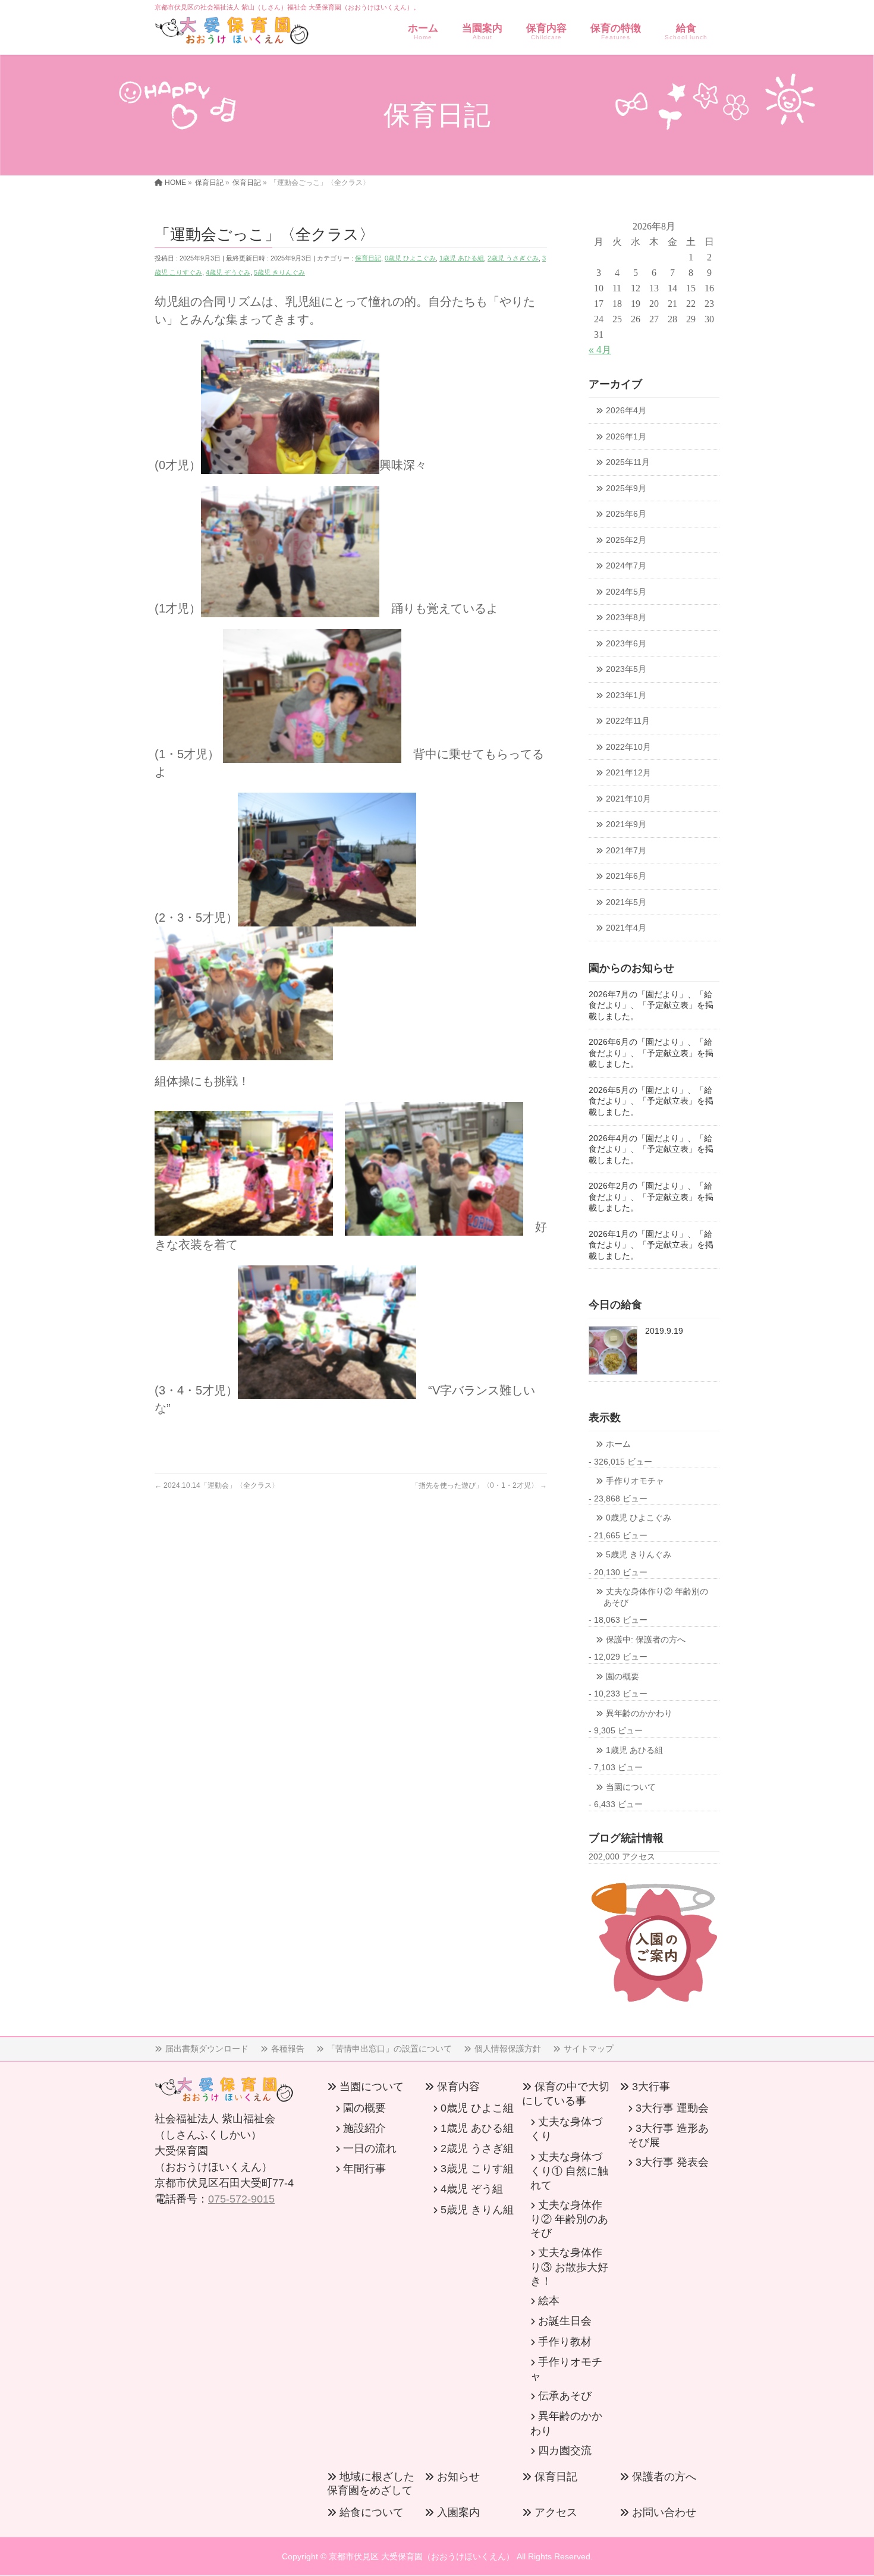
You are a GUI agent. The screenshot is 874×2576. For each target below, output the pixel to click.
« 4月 (600, 350)
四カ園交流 (565, 2451)
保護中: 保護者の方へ (646, 1640)
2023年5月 (626, 669)
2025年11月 (628, 462)
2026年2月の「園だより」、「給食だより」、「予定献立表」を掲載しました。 (651, 1197)
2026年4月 (626, 411)
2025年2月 (626, 540)
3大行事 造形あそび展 (668, 2135)
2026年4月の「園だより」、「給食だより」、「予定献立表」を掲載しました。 (651, 1149)
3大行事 (651, 2087)
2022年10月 (628, 747)
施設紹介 (364, 2128)
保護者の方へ (664, 2477)
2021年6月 (626, 876)
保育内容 (458, 2087)
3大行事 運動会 (672, 2108)
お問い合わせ (664, 2512)
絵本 (549, 2301)
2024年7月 (626, 566)
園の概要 (623, 1677)
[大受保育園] (232, 33)
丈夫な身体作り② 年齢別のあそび (656, 1597)
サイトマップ (589, 2049)
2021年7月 (626, 851)
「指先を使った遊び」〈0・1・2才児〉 (479, 1485)
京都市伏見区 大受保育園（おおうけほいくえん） (422, 2556)
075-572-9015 (241, 2199)
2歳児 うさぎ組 (477, 2148)
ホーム (618, 1444)
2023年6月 (626, 644)
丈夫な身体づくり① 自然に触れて (569, 2171)
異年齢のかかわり (639, 1713)
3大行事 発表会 (672, 2162)
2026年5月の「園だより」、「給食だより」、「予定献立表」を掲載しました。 (651, 1101)
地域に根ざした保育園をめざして (371, 2484)
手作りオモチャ (635, 1481)
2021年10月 (628, 799)
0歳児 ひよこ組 (477, 2108)
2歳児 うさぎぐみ (513, 258)
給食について (372, 2512)
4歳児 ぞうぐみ (228, 272)
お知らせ (458, 2477)
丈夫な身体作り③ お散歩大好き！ (569, 2266)
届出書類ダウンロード (207, 2049)
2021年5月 (626, 902)
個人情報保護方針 (508, 2049)
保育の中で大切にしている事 (566, 2093)
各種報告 (288, 2049)
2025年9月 (626, 489)
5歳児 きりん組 (477, 2210)
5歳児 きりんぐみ (279, 272)
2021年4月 (626, 928)
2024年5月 (626, 592)
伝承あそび (565, 2396)
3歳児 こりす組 (477, 2169)
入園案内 (458, 2512)
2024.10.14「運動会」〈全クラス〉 (217, 1485)
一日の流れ (370, 2148)
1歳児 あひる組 (462, 258)
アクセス (556, 2512)
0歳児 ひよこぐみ (410, 258)
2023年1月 (626, 695)
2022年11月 (628, 721)
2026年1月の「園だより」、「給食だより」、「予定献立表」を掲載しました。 (651, 1245)
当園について (631, 1787)
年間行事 (364, 2169)
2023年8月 (626, 618)
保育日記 (368, 258)
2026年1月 (626, 437)
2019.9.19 (664, 1331)
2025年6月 (626, 514)
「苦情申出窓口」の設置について (389, 2049)
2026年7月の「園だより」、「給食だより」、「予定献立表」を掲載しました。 (651, 1006)
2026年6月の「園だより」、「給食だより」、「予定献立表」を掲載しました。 (651, 1053)
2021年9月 (626, 824)
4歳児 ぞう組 (472, 2189)
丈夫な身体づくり (566, 2129)
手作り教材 (565, 2342)
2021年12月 (628, 773)
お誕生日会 (565, 2321)
